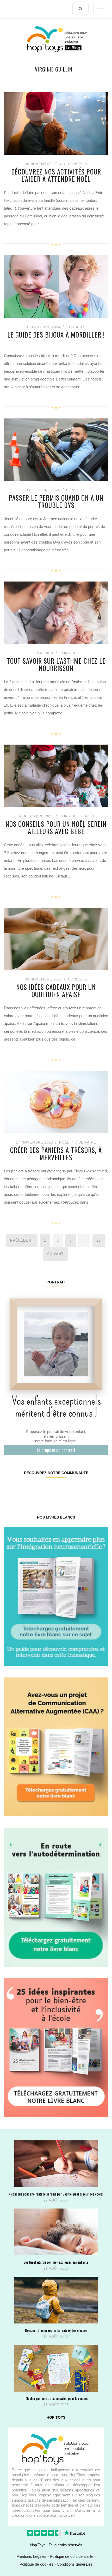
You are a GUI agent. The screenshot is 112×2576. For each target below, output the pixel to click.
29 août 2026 (56, 2200)
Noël (90, 816)
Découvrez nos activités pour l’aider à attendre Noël (56, 175)
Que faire (86, 1142)
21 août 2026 (56, 2268)
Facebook (13, 1489)
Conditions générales (75, 2564)
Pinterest (47, 1489)
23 (99, 1240)
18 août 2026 (56, 2337)
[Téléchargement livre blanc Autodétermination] (56, 1897)
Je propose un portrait (56, 1450)
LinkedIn (64, 1489)
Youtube (82, 1489)
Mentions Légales (31, 2556)
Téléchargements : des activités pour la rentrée (56, 2398)
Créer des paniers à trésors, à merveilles (56, 1154)
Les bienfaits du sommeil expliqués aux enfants (56, 2262)
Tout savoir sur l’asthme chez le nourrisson (56, 664)
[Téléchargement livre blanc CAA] (56, 1747)
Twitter (99, 1489)
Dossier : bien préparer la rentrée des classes (56, 2330)
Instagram (30, 1489)
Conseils (78, 164)
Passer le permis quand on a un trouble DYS (56, 501)
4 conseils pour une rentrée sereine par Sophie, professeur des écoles (56, 2194)
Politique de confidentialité (71, 2556)
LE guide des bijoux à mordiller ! (56, 335)
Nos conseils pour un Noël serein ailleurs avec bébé (56, 827)
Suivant (55, 1254)
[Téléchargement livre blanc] (56, 1596)
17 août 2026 (56, 2405)
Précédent (22, 1240)
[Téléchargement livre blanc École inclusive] (56, 2047)
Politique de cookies (36, 2564)
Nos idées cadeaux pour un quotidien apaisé (56, 990)
